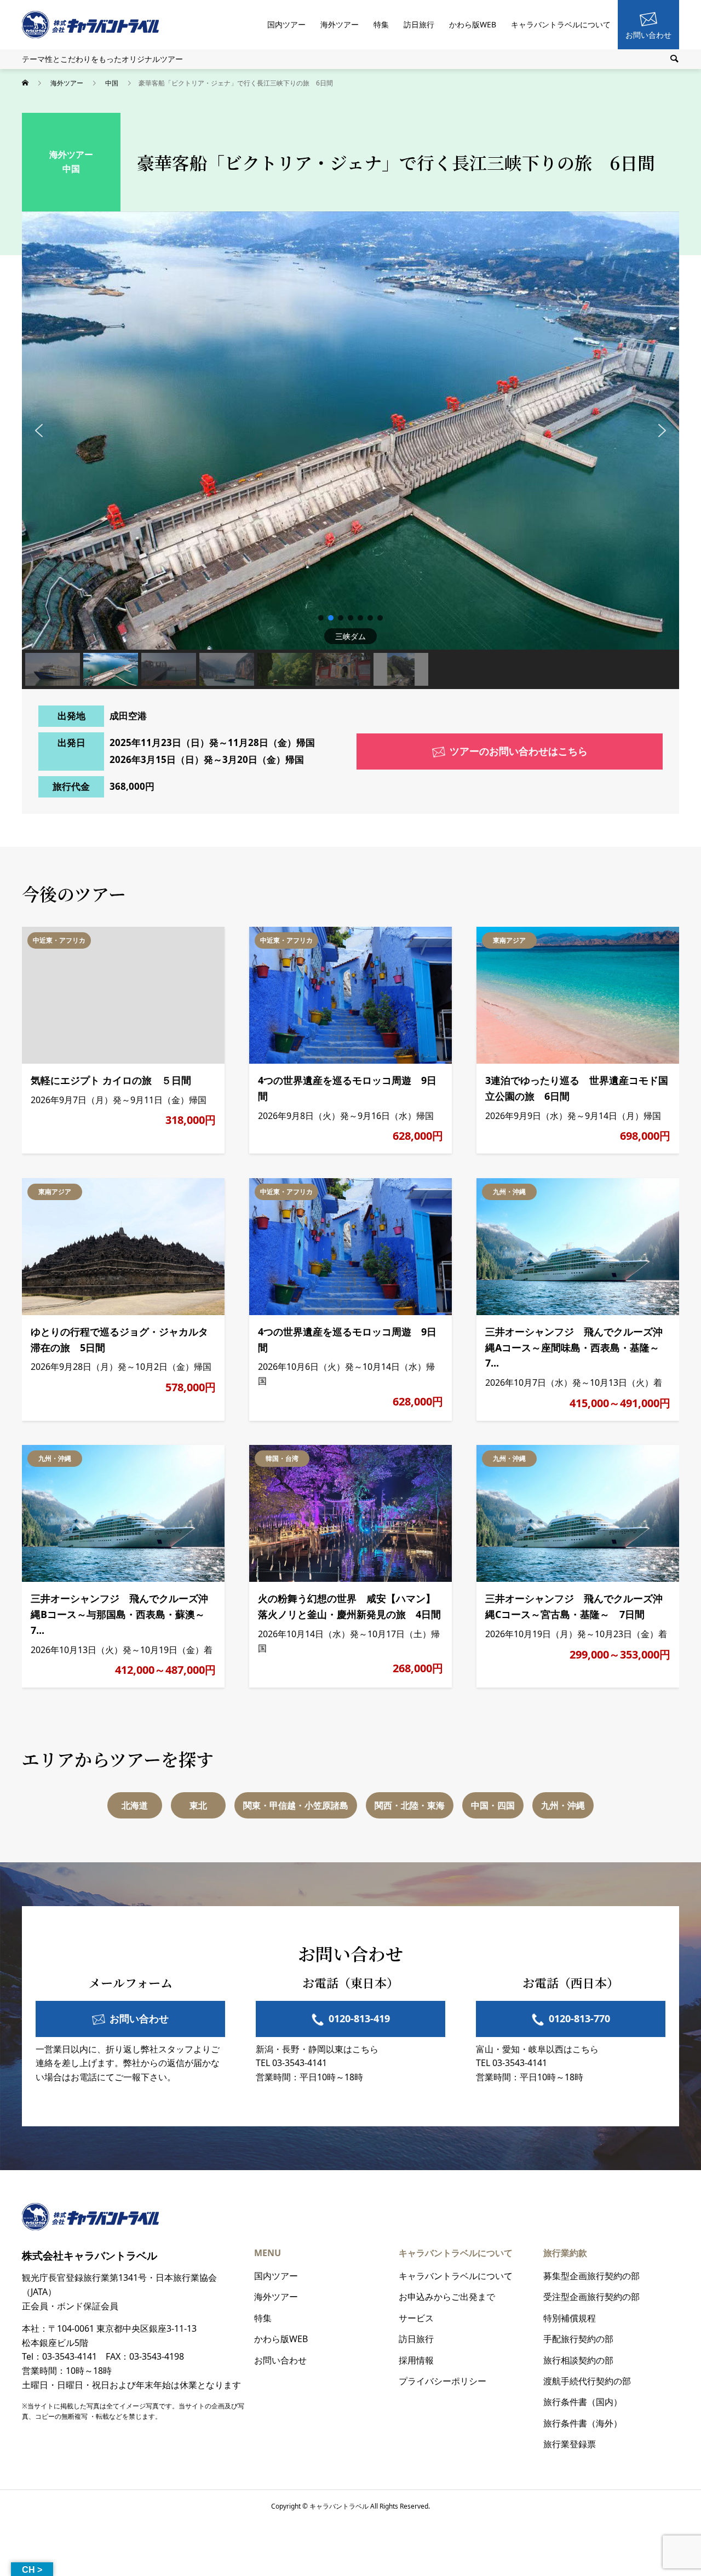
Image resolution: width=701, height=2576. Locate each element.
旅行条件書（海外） (583, 2423)
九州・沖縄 (509, 1192)
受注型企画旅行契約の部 (591, 2297)
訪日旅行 (419, 24)
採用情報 (416, 2360)
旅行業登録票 (570, 2444)
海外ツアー (340, 24)
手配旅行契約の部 (578, 2339)
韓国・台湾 (282, 1458)
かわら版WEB (473, 24)
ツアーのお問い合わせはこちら (519, 751)
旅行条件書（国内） (583, 2402)
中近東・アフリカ (59, 940)
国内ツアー (286, 24)
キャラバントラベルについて (561, 24)
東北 (198, 1805)
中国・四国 (493, 1805)
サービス (416, 2318)
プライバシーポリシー (443, 2381)
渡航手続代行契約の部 (587, 2381)
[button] (39, 431)
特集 (381, 24)
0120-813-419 (359, 2018)
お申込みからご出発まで (447, 2297)
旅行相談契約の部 (578, 2360)
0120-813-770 (579, 2018)
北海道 (135, 1805)
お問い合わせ (648, 35)
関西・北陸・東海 (410, 1805)
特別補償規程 (570, 2318)
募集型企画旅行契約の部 (591, 2276)
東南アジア (509, 940)
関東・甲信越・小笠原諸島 (296, 1805)
